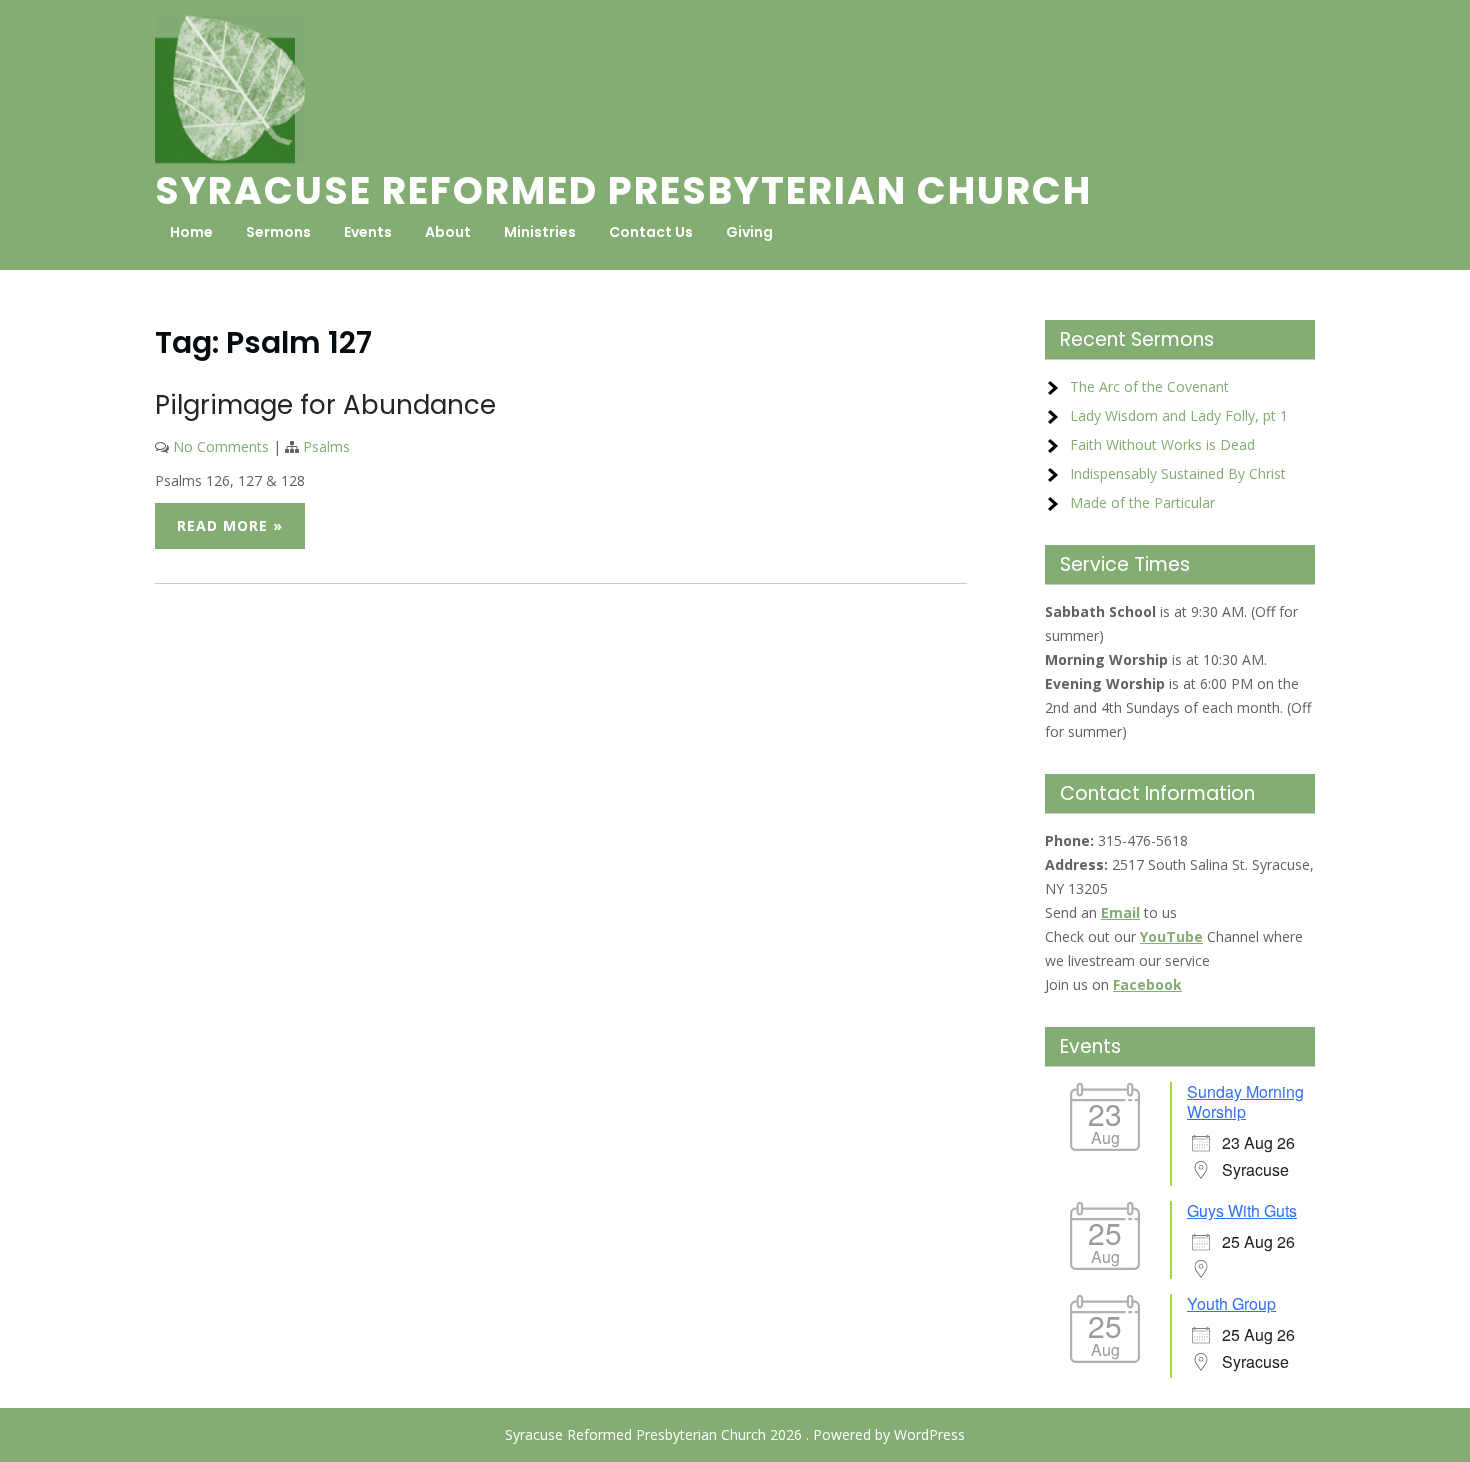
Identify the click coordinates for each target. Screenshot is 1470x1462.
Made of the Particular (1142, 502)
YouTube (1171, 936)
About (448, 232)
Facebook (1147, 984)
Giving (749, 232)
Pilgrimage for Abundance (325, 405)
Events (368, 232)
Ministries (540, 232)
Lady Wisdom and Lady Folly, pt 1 (1179, 415)
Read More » (230, 525)
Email (1120, 912)
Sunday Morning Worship (1245, 1101)
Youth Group (1231, 1303)
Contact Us (651, 232)
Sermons (278, 232)
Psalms (326, 446)
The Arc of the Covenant (1149, 386)
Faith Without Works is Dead (1162, 444)
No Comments (221, 446)
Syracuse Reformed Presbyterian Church (623, 190)
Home (191, 232)
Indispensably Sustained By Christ (1178, 473)
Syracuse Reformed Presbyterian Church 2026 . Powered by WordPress (735, 1434)
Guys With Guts (1242, 1210)
